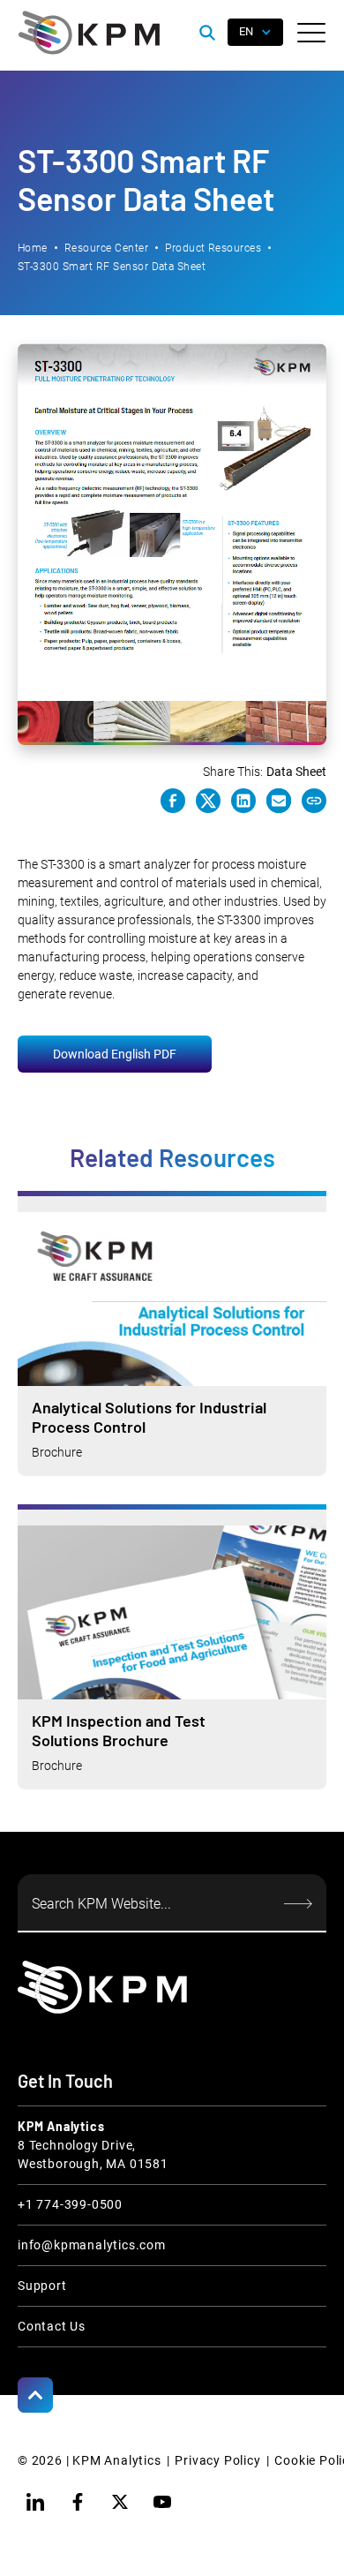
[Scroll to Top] (35, 2395)
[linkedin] (35, 2502)
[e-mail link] (279, 801)
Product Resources (213, 248)
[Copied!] (314, 801)
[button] (311, 33)
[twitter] (120, 2502)
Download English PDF (115, 1054)
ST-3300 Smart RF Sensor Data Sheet (112, 267)
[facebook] (78, 2502)
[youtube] (162, 2502)
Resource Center (106, 248)
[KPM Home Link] (102, 1987)
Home (33, 248)
